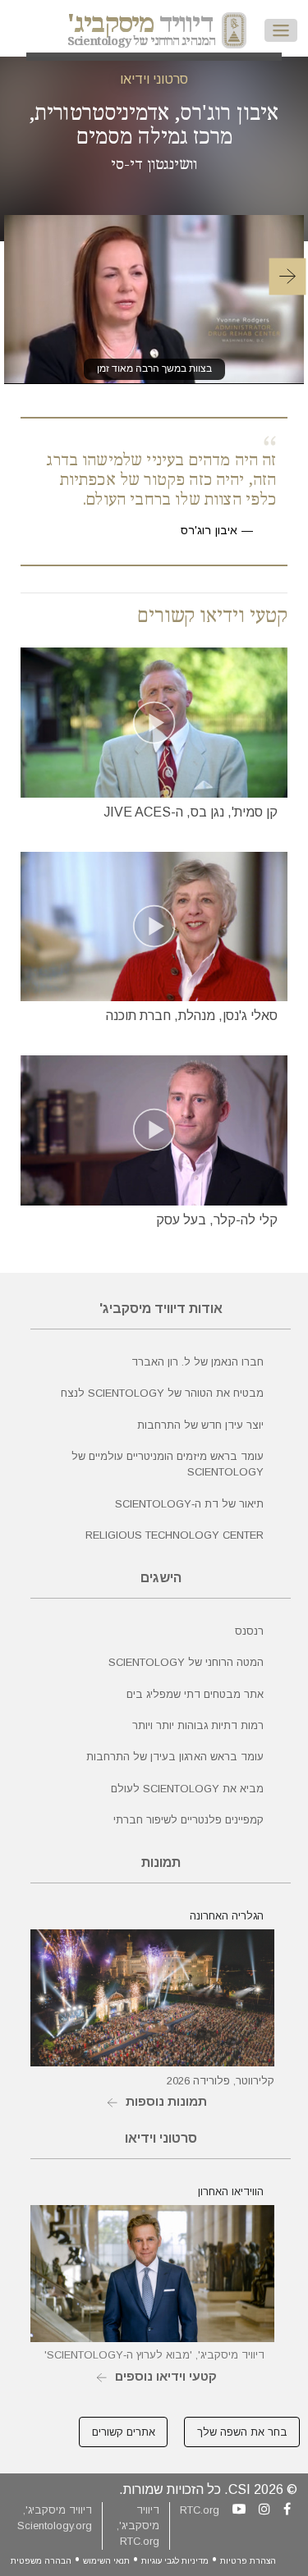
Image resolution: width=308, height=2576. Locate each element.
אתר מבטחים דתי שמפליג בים (195, 1694)
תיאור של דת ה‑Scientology (189, 1504)
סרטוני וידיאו (154, 79)
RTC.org (200, 2510)
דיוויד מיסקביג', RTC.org (138, 2526)
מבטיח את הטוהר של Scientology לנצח (162, 1393)
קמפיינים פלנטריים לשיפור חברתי (188, 1820)
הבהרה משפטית (41, 2561)
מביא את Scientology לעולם (187, 1789)
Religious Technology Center (175, 1535)
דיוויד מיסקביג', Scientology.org (55, 2518)
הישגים (161, 1578)
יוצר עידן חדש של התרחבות (200, 1425)
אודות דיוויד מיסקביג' (161, 1309)
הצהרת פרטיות (248, 2561)
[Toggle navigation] (281, 30)
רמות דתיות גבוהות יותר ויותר (198, 1725)
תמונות (161, 1862)
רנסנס (249, 1631)
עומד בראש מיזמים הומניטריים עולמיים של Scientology (168, 1464)
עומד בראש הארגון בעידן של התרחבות (175, 1757)
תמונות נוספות (166, 2101)
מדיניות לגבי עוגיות (175, 2561)
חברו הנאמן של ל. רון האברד (198, 1362)
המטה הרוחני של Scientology (186, 1662)
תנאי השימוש (106, 2561)
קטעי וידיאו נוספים (166, 2376)
